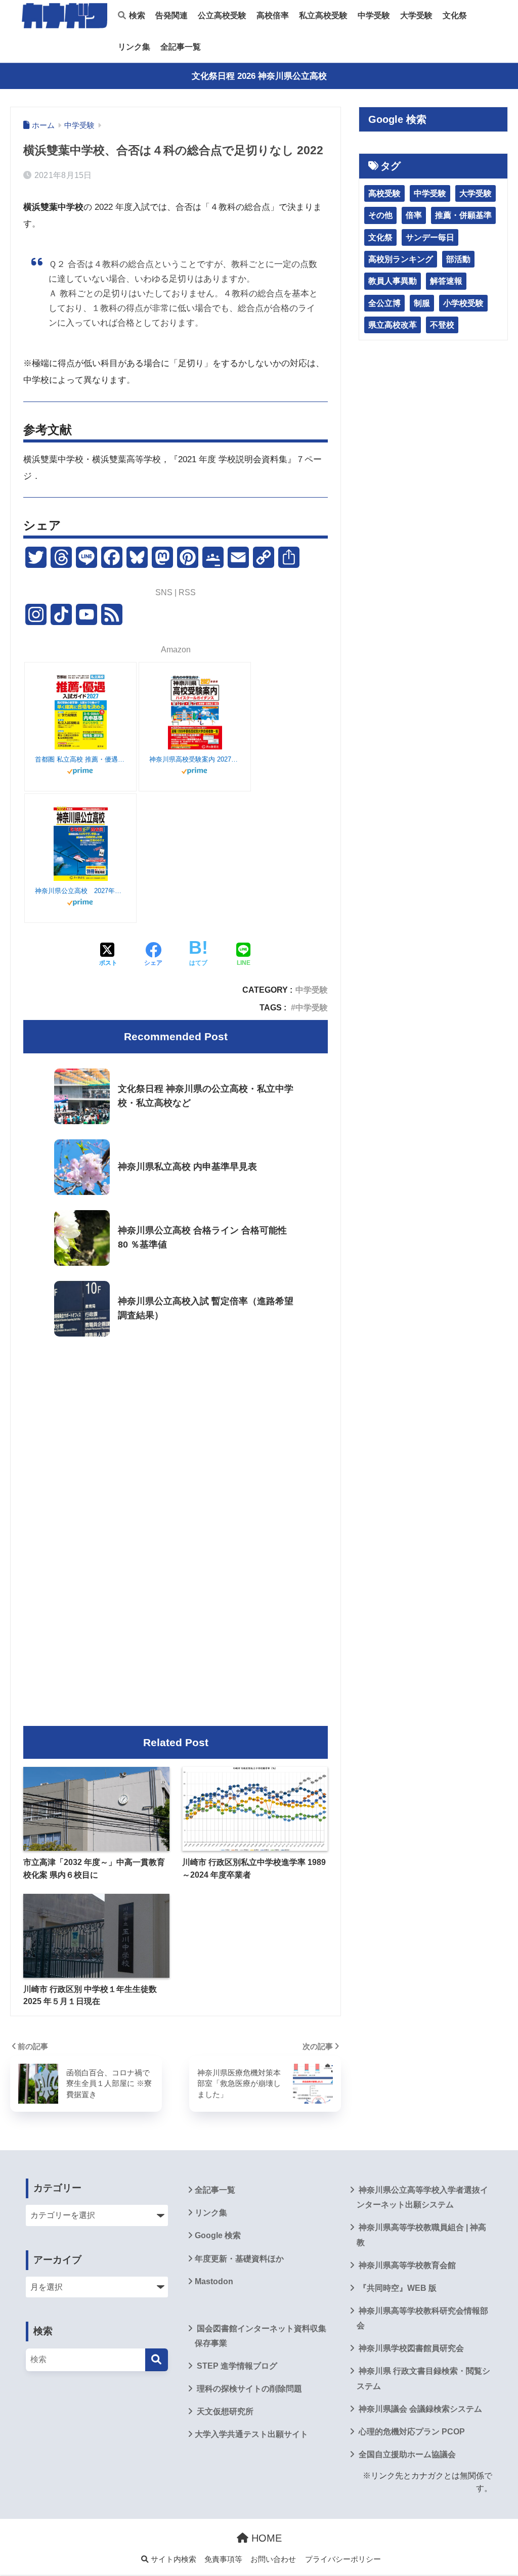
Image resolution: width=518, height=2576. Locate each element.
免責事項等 (223, 2559)
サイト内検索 (172, 2559)
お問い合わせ (273, 2559)
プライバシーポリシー (343, 2559)
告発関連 (171, 15)
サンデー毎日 (430, 237)
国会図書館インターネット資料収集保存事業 (261, 2336)
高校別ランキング (401, 259)
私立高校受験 (323, 15)
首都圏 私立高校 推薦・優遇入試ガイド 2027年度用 (80, 759)
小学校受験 (463, 303)
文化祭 (455, 15)
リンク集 (134, 47)
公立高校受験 (222, 15)
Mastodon (214, 2281)
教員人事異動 (393, 281)
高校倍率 (273, 15)
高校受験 (384, 193)
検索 (136, 15)
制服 (422, 303)
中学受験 (374, 15)
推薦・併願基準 (463, 215)
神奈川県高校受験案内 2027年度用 (195, 759)
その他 (380, 215)
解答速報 (446, 281)
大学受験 (416, 15)
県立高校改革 (393, 325)
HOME (265, 2538)
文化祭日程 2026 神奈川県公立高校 (259, 76)
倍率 (414, 215)
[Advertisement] (176, 1429)
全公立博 (384, 303)
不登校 (442, 325)
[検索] (157, 2360)
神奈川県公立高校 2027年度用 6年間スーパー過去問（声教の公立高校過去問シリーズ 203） (80, 891)
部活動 (458, 259)
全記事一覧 (181, 47)
